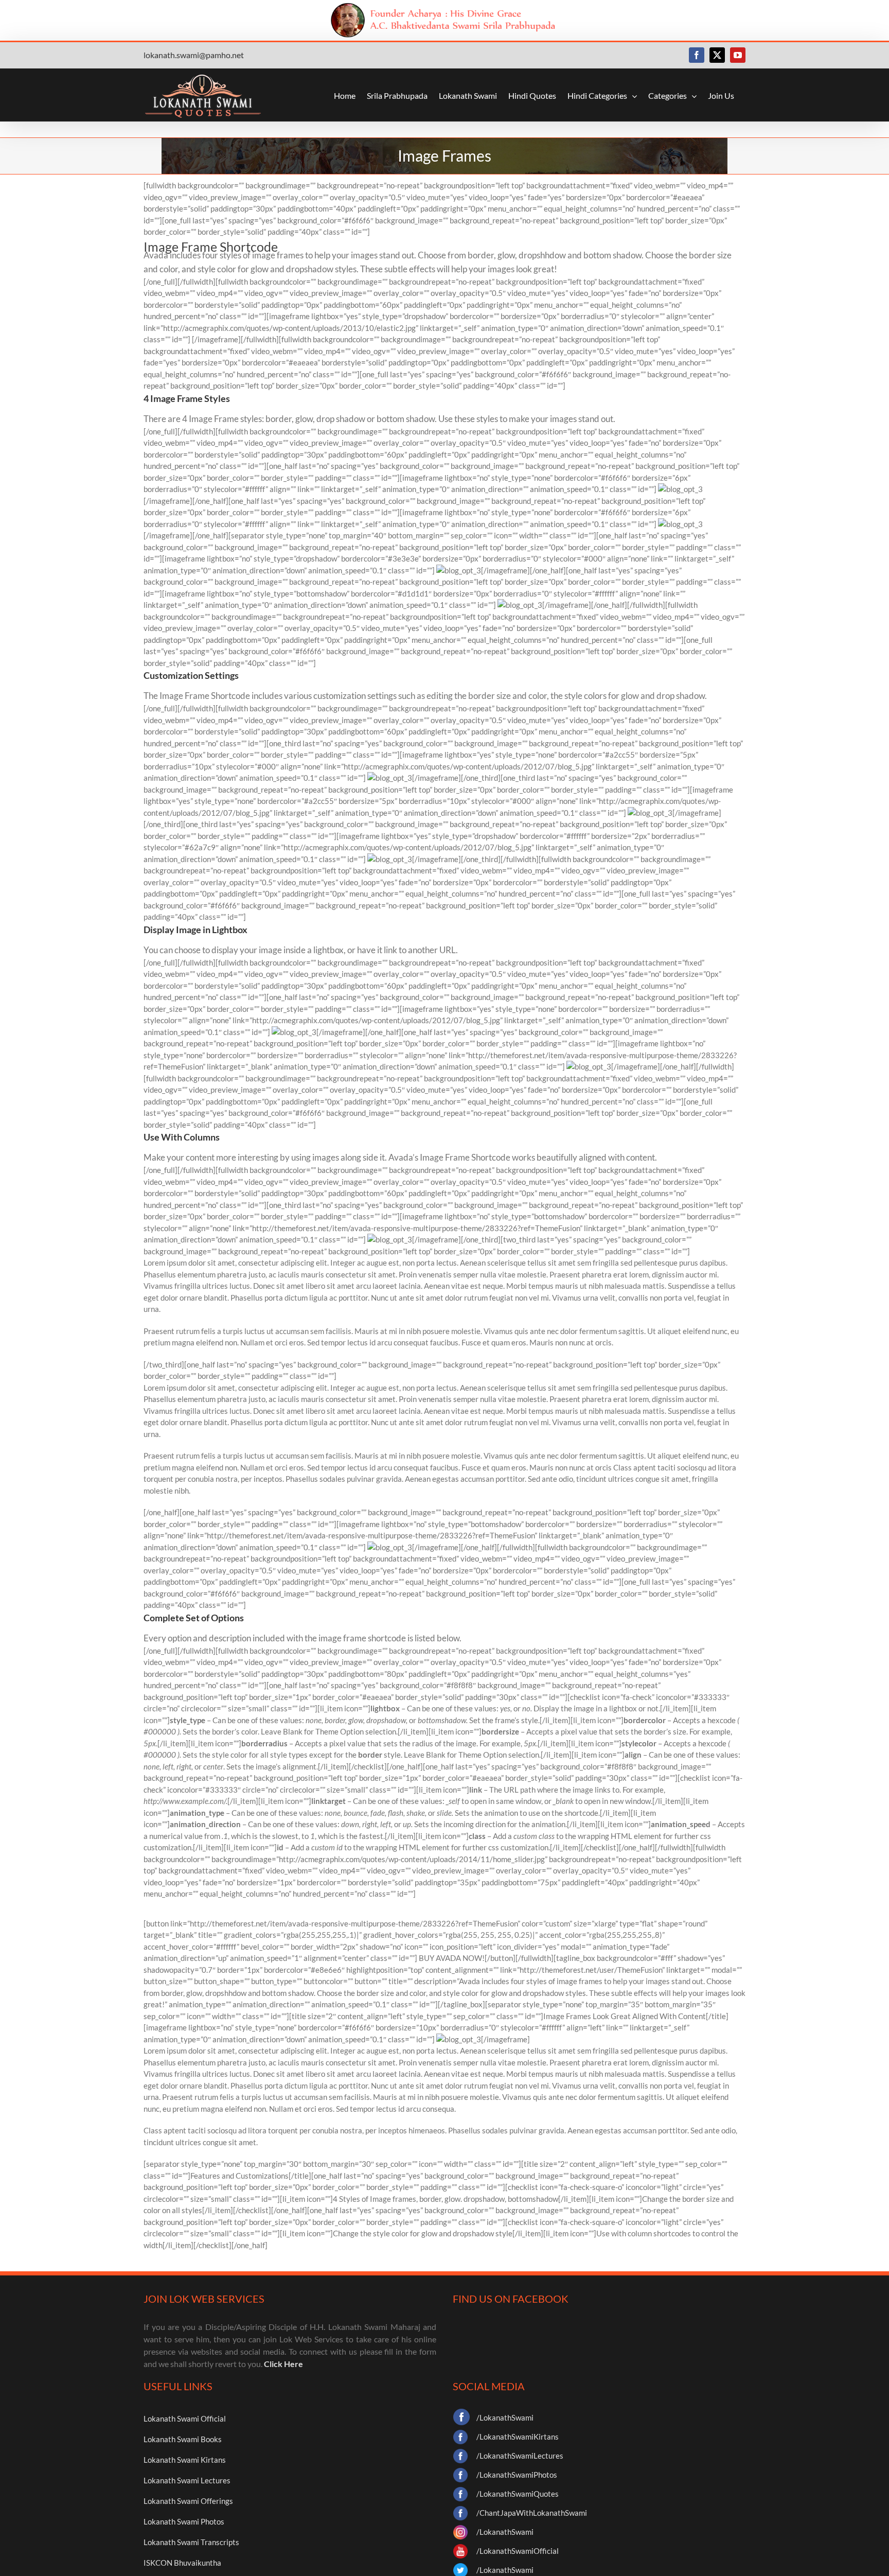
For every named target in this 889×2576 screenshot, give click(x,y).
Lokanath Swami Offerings (188, 2501)
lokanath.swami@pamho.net (194, 55)
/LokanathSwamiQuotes (518, 2494)
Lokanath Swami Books (183, 2439)
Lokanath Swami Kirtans (185, 2460)
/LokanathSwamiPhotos (517, 2475)
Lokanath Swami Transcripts (191, 2542)
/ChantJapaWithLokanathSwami (532, 2513)
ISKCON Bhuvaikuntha (182, 2563)
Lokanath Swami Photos (184, 2521)
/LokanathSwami (505, 2417)
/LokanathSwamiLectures (520, 2456)
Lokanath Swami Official (185, 2419)
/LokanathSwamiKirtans (518, 2437)
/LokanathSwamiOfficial (518, 2551)
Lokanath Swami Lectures (187, 2480)
